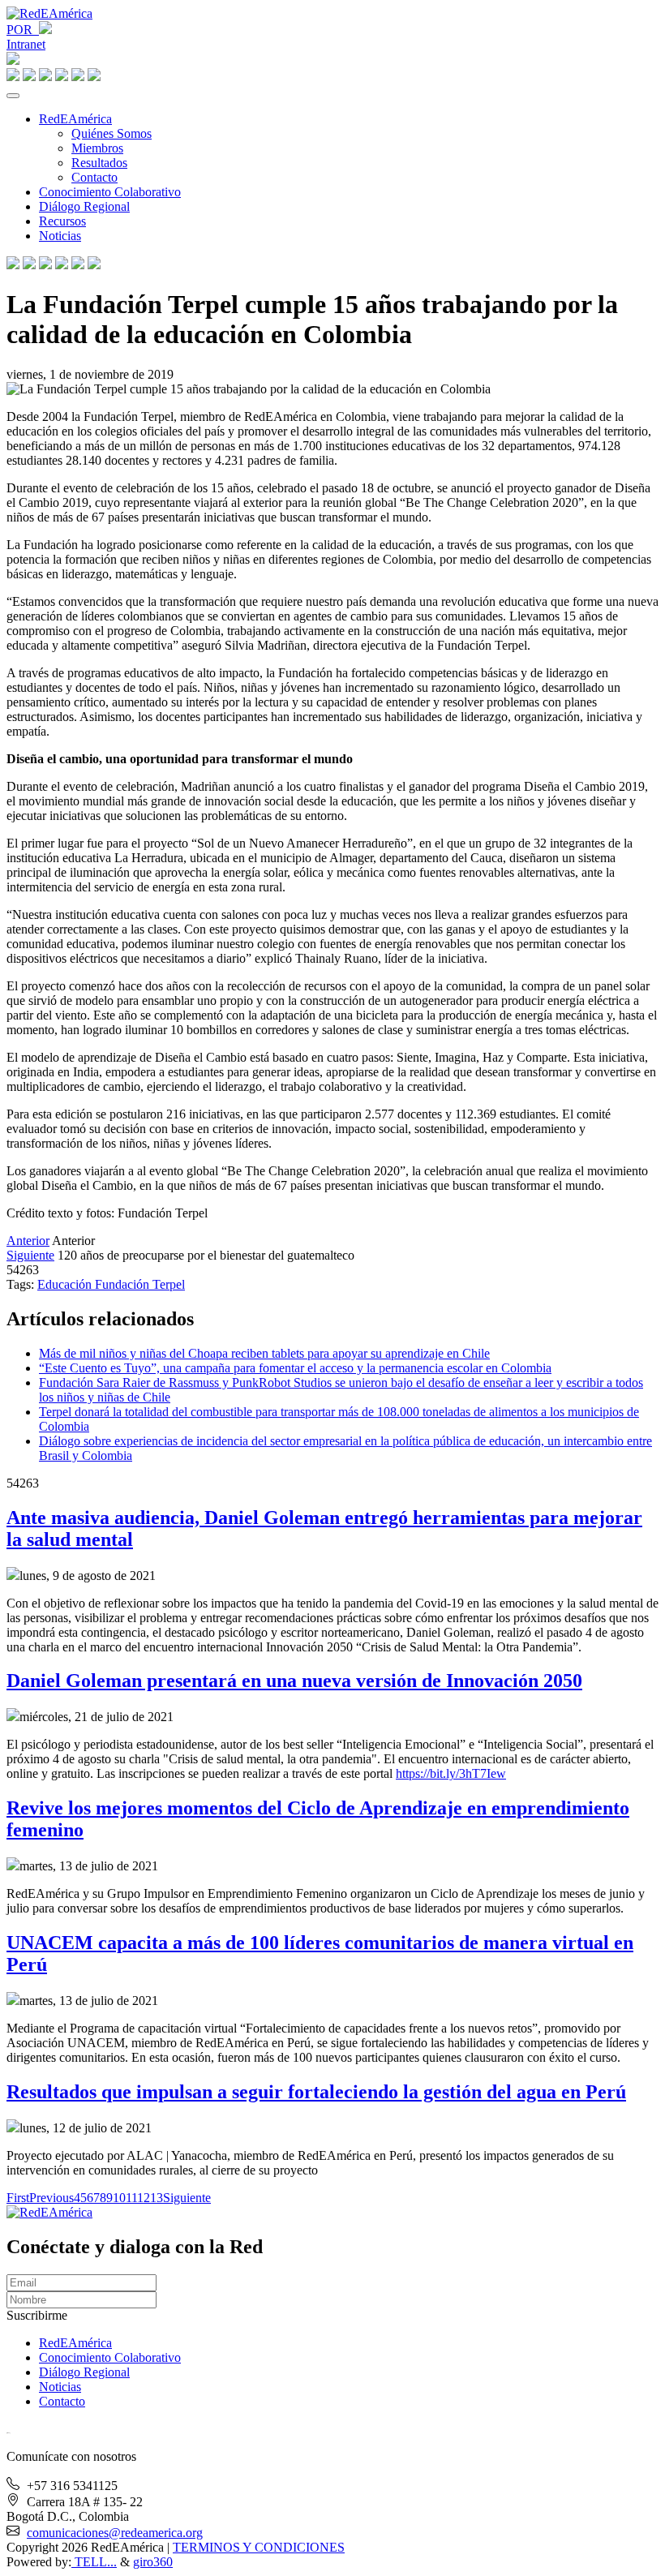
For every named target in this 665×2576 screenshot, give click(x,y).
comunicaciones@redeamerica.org (115, 2533)
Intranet (26, 44)
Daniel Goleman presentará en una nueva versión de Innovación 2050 (294, 1681)
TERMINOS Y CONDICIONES (259, 2547)
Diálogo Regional (84, 206)
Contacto (94, 177)
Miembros (97, 148)
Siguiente (30, 1255)
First (18, 2198)
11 (131, 2198)
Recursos (62, 221)
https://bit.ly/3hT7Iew (451, 1773)
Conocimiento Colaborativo (110, 192)
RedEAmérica (75, 119)
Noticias (60, 236)
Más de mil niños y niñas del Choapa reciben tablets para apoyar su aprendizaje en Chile (264, 1353)
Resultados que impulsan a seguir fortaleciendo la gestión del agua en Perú (316, 2092)
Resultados (99, 163)
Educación (66, 1284)
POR (23, 30)
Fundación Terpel (140, 1284)
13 (157, 2198)
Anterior (28, 1241)
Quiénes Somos (112, 133)
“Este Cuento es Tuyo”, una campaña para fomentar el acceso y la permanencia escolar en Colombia (295, 1368)
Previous (51, 2198)
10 (119, 2198)
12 (144, 2198)
